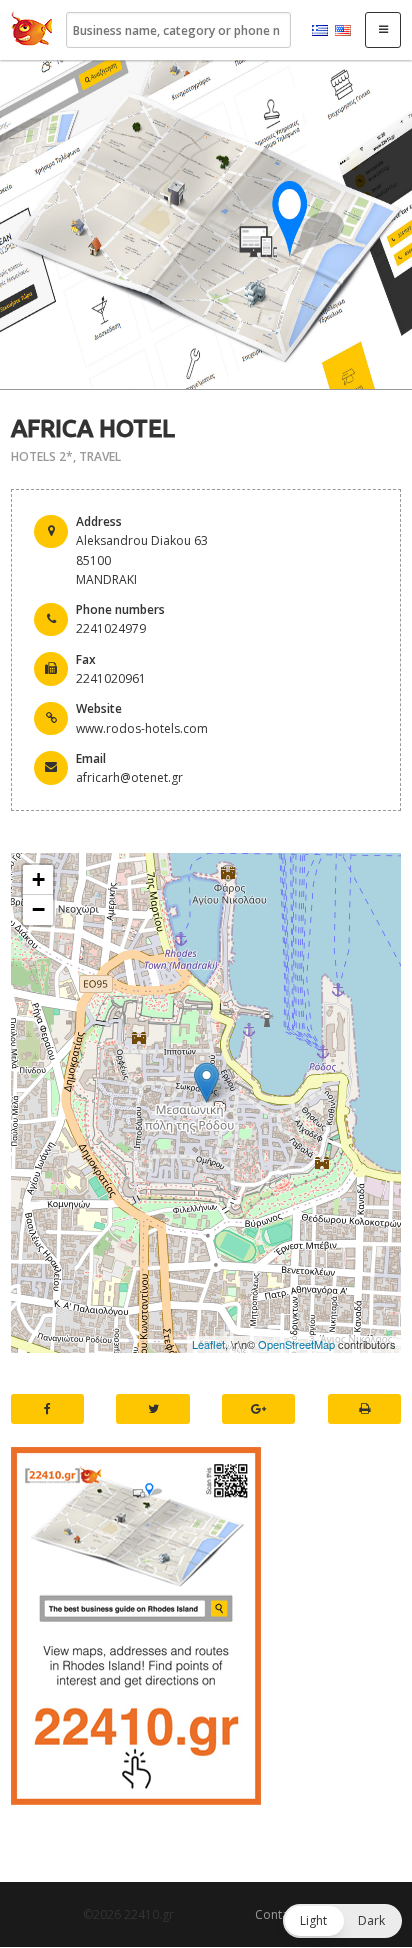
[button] (342, 1921)
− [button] (38, 909)
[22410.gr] (32, 30)
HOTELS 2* (42, 456)
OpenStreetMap (296, 1344)
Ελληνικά (320, 31)
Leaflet (208, 1344)
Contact (277, 1914)
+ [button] (38, 879)
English (343, 31)
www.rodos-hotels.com (142, 728)
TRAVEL (100, 456)
